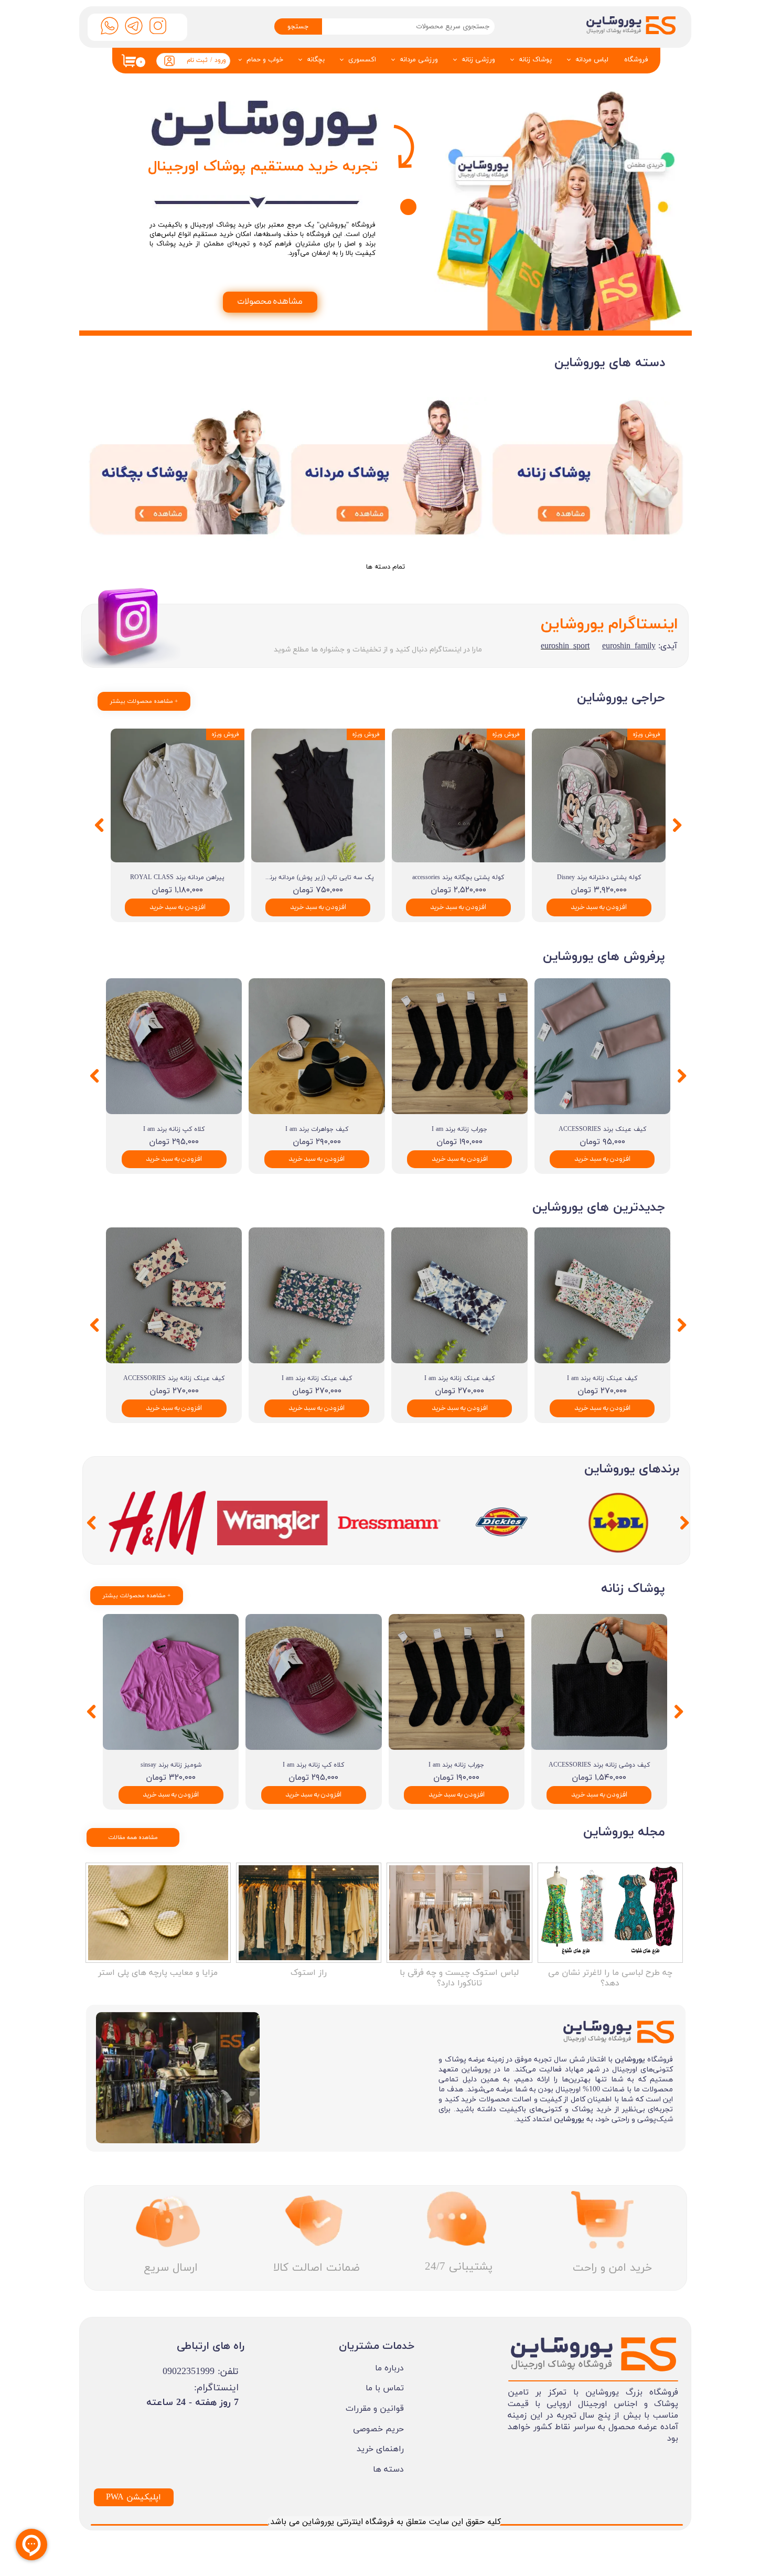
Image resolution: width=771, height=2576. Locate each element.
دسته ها (388, 2470)
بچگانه (316, 60)
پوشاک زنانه (535, 60)
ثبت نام (197, 60)
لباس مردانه (592, 60)
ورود (220, 60)
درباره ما (389, 2368)
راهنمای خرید (380, 2449)
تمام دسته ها (385, 567)
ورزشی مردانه (419, 60)
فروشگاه (636, 60)
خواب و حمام (265, 60)
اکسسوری (362, 60)
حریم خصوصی (378, 2429)
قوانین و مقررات (375, 2409)
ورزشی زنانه (478, 60)
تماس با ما (385, 2388)
